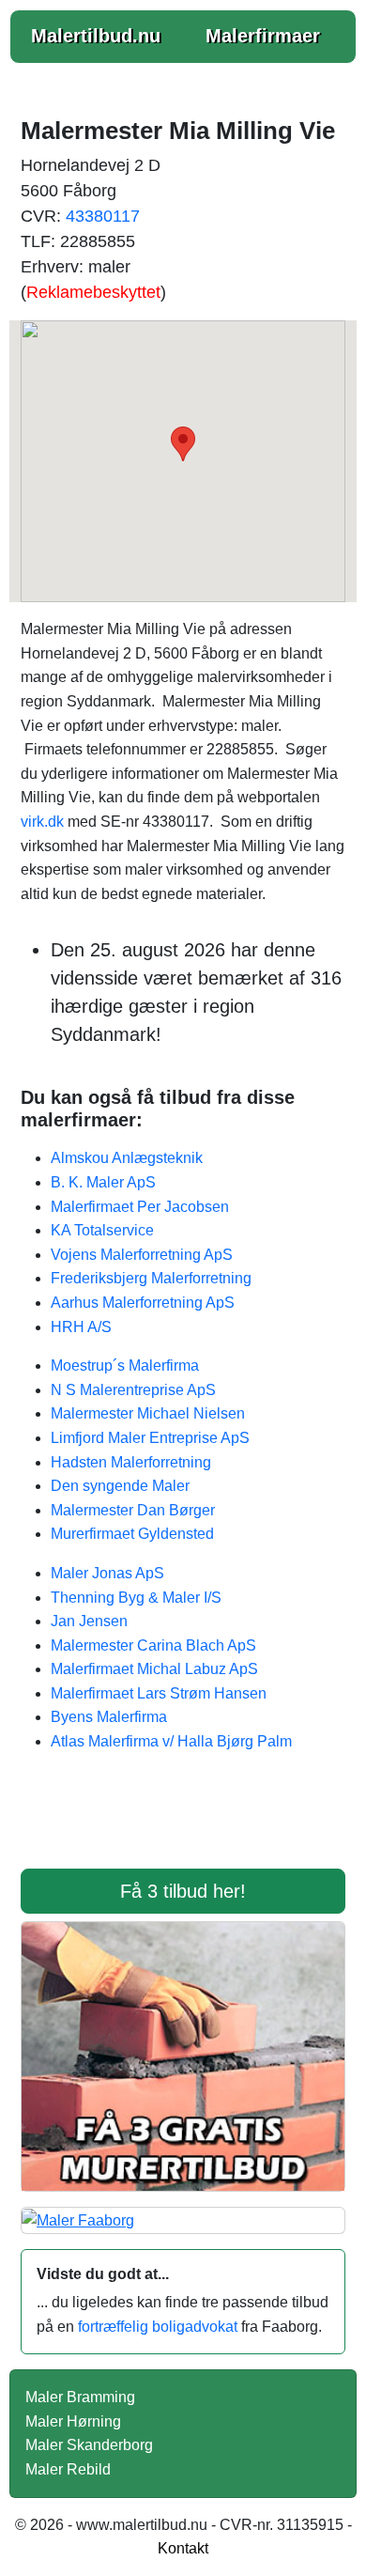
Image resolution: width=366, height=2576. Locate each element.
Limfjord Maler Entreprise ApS (150, 1438)
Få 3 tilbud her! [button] (183, 1891)
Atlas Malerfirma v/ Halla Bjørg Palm (171, 1741)
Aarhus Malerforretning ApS (143, 1303)
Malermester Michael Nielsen (148, 1413)
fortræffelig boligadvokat (158, 2327)
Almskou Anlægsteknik (127, 1158)
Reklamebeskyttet (93, 292)
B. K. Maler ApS (103, 1182)
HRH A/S (81, 1327)
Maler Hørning (73, 2421)
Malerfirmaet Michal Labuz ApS (154, 1669)
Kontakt (183, 2548)
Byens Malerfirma (109, 1717)
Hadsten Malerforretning (131, 1462)
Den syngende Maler (120, 1486)
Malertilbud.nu (96, 36)
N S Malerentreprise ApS (133, 1390)
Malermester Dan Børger (133, 1510)
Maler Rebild (68, 2469)
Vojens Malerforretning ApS (142, 1255)
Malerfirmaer (263, 36)
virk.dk (42, 822)
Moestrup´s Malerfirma (125, 1366)
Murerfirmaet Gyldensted (132, 1534)
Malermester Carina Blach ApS (153, 1645)
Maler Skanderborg (89, 2445)
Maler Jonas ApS (107, 1573)
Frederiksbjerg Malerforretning (151, 1278)
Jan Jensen (89, 1621)
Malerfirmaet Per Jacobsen (140, 1207)
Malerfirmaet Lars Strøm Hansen (159, 1693)
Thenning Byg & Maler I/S (136, 1598)
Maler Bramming (80, 2397)
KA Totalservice (102, 1230)
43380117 (103, 216)
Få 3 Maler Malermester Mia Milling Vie (183, 1823)
